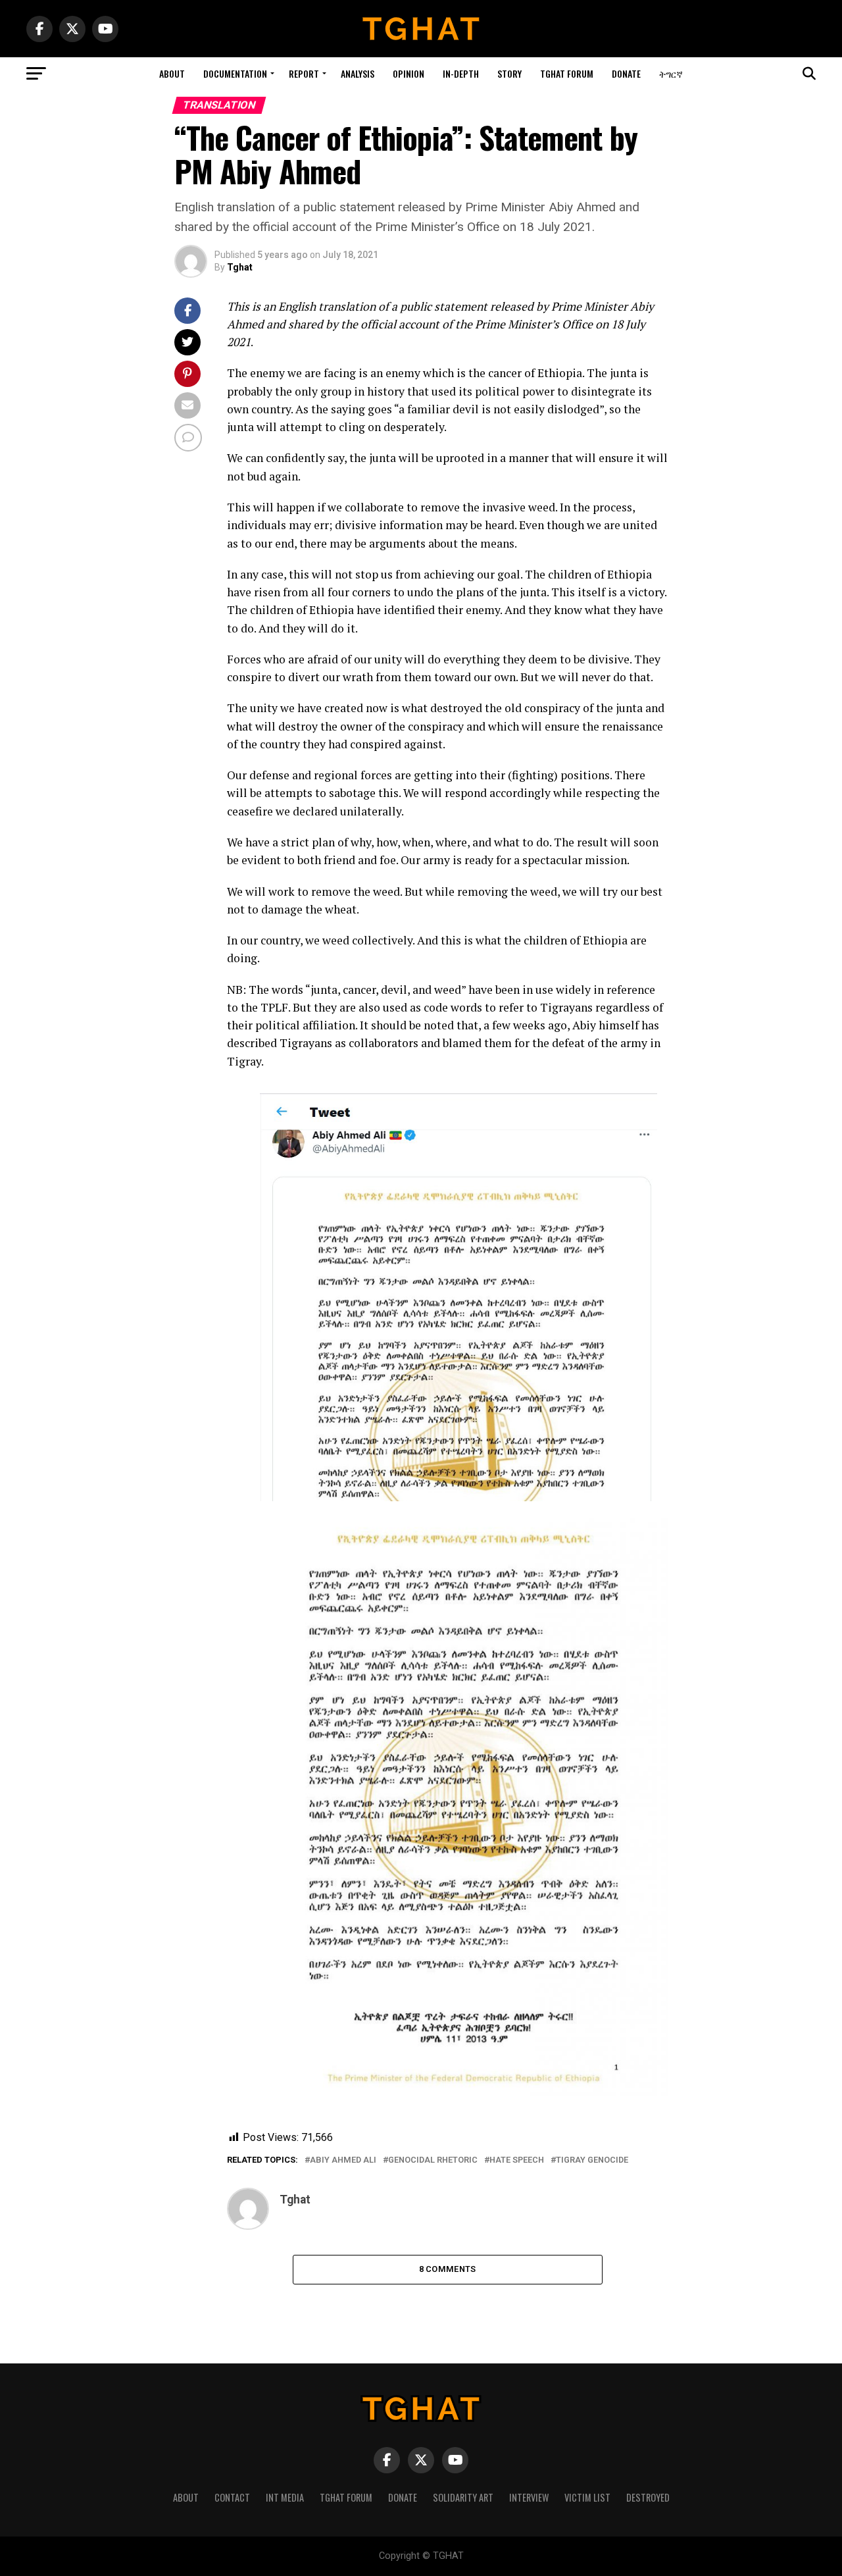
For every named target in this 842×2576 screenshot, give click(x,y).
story (509, 73)
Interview (529, 2497)
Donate (626, 73)
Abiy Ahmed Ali (343, 2160)
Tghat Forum (567, 73)
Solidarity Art (463, 2497)
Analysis (358, 73)
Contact (232, 2497)
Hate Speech (517, 2160)
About (172, 73)
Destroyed (648, 2497)
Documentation (235, 73)
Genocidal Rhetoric (433, 2160)
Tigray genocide (592, 2160)
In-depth (461, 73)
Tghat (240, 267)
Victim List (587, 2497)
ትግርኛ (671, 73)
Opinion (409, 73)
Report (304, 73)
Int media (285, 2497)
